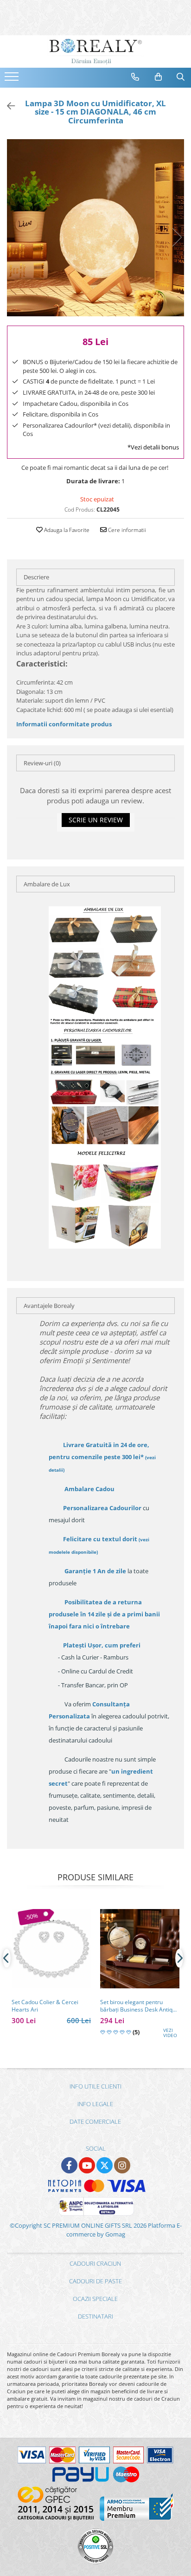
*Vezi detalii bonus (153, 447)
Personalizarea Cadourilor (102, 1508)
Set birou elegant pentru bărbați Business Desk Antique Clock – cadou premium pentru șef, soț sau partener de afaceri (140, 2006)
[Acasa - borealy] (95, 51)
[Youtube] (87, 2165)
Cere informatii (126, 530)
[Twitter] (105, 2165)
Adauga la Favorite (66, 530)
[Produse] (13, 79)
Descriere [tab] (36, 577)
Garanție (95, 1571)
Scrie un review (96, 820)
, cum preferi (102, 1645)
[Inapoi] (7, 106)
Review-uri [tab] (42, 763)
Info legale (95, 2104)
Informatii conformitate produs (64, 724)
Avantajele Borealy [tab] (49, 1306)
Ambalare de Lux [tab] (47, 884)
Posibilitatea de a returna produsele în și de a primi (104, 1614)
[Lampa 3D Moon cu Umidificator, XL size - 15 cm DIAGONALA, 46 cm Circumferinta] (95, 228)
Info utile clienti (95, 2086)
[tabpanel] (95, 228)
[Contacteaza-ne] (135, 77)
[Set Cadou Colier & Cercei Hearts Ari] (51, 1949)
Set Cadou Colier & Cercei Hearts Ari (45, 2006)
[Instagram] (122, 2165)
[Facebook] (69, 2165)
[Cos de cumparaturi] (159, 77)
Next (177, 237)
